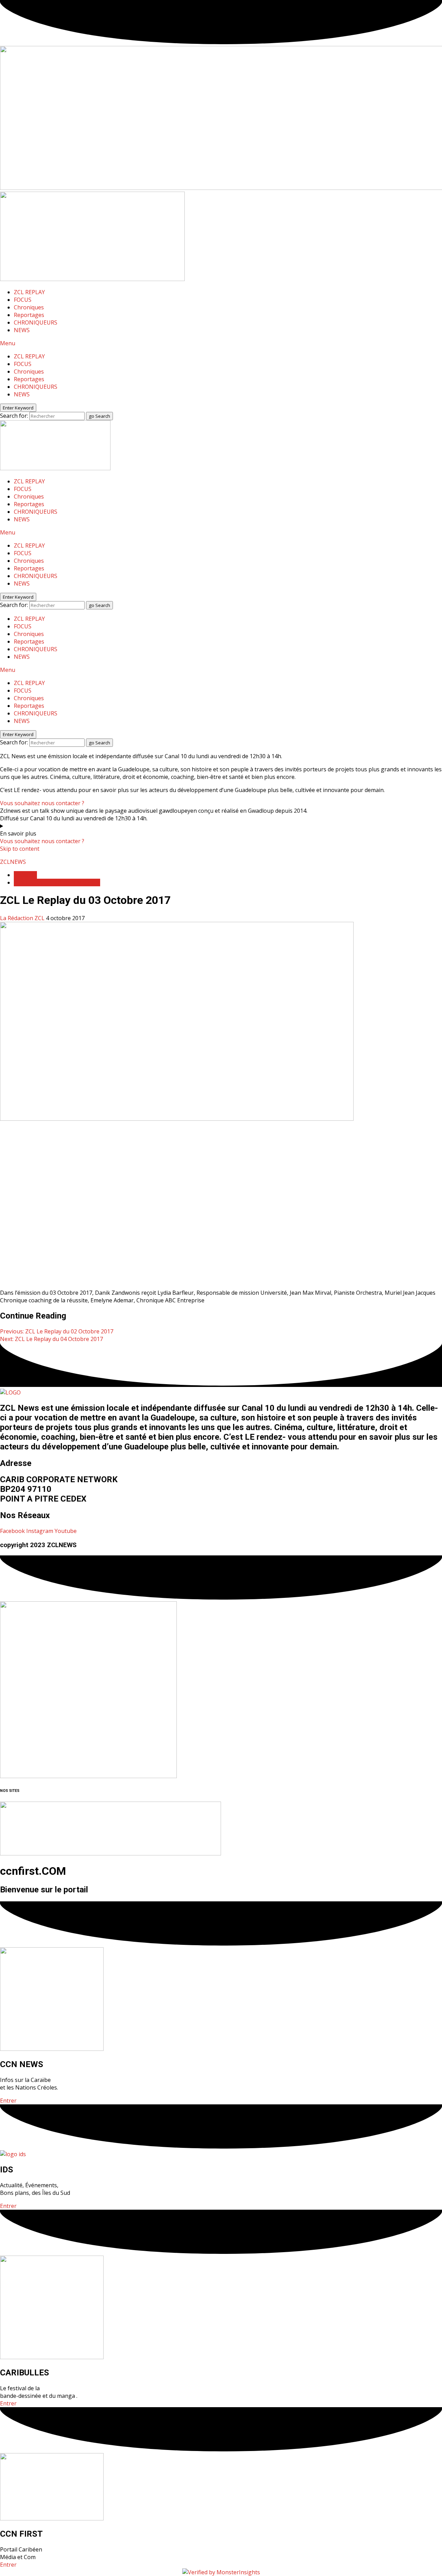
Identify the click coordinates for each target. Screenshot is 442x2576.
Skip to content (20, 849)
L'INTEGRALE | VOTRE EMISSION (57, 882)
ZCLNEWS (13, 862)
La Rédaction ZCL (23, 918)
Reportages (29, 315)
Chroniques (29, 307)
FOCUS (23, 300)
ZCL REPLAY (29, 292)
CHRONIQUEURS (36, 322)
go (99, 416)
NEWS (22, 330)
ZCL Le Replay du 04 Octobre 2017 (51, 1339)
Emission (25, 875)
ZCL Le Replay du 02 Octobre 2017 (57, 1331)
